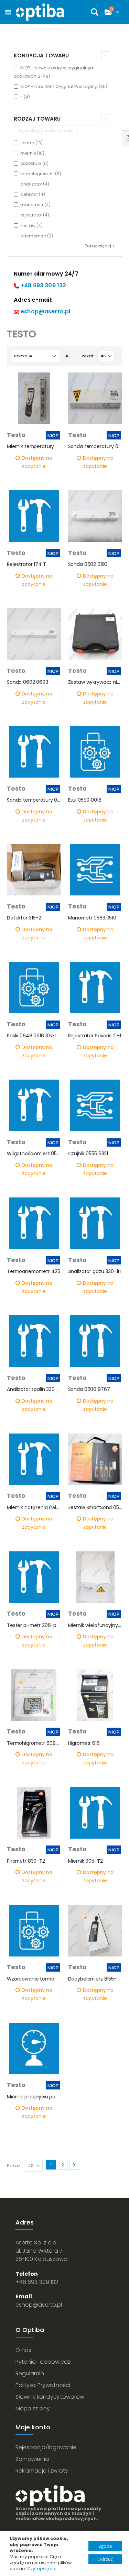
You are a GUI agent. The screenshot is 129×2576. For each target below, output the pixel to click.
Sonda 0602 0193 (88, 564)
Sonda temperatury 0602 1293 (34, 800)
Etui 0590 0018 (85, 800)
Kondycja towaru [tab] (41, 55)
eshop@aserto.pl (45, 311)
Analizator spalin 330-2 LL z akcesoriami (34, 1389)
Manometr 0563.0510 (92, 918)
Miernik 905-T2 (85, 1861)
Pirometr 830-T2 (26, 1861)
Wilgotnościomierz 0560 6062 (34, 1154)
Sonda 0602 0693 (28, 682)
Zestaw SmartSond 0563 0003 (95, 1508)
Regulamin (30, 2373)
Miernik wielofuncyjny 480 (95, 1625)
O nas (23, 2350)
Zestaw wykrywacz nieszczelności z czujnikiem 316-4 (95, 682)
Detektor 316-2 (24, 918)
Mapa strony (33, 2408)
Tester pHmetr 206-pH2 (34, 1625)
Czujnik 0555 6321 (88, 1154)
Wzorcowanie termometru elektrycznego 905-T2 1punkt (34, 1979)
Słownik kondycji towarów (50, 2397)
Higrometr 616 (84, 1743)
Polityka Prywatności (43, 2385)
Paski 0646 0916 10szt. (32, 1036)
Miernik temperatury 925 (34, 447)
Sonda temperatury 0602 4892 (95, 447)
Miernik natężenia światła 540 (34, 1508)
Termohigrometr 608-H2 (34, 1743)
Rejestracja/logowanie (46, 2447)
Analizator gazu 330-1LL (95, 1272)
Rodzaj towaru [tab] (37, 119)
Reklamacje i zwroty (42, 2471)
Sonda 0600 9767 (89, 1389)
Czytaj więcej (42, 2569)
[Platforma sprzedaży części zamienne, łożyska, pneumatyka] (40, 12)
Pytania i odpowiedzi (44, 2362)
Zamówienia (32, 2459)
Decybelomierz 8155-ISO (95, 1979)
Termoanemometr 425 (34, 1272)
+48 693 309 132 (43, 285)
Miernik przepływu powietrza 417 (34, 2097)
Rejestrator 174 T (26, 564)
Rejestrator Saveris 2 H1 (95, 1036)
